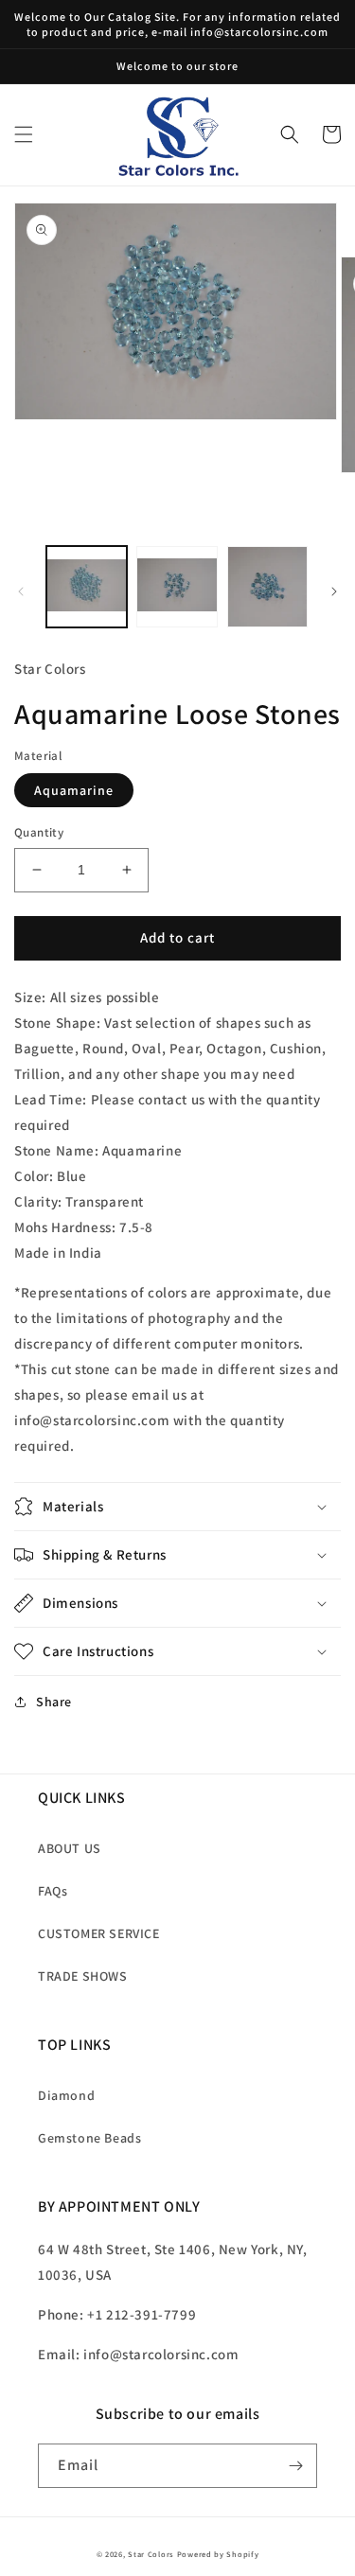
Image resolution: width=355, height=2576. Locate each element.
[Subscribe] (295, 2466)
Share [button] (54, 1702)
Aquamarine (74, 790)
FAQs (53, 1891)
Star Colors (151, 2554)
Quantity (39, 832)
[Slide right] (334, 591)
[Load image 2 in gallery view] (177, 586)
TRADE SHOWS (83, 1976)
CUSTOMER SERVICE (99, 1933)
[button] (24, 134)
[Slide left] (21, 591)
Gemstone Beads (89, 2138)
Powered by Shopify (218, 2554)
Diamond (66, 2095)
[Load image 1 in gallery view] (87, 586)
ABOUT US (70, 1848)
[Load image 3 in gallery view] (267, 586)
